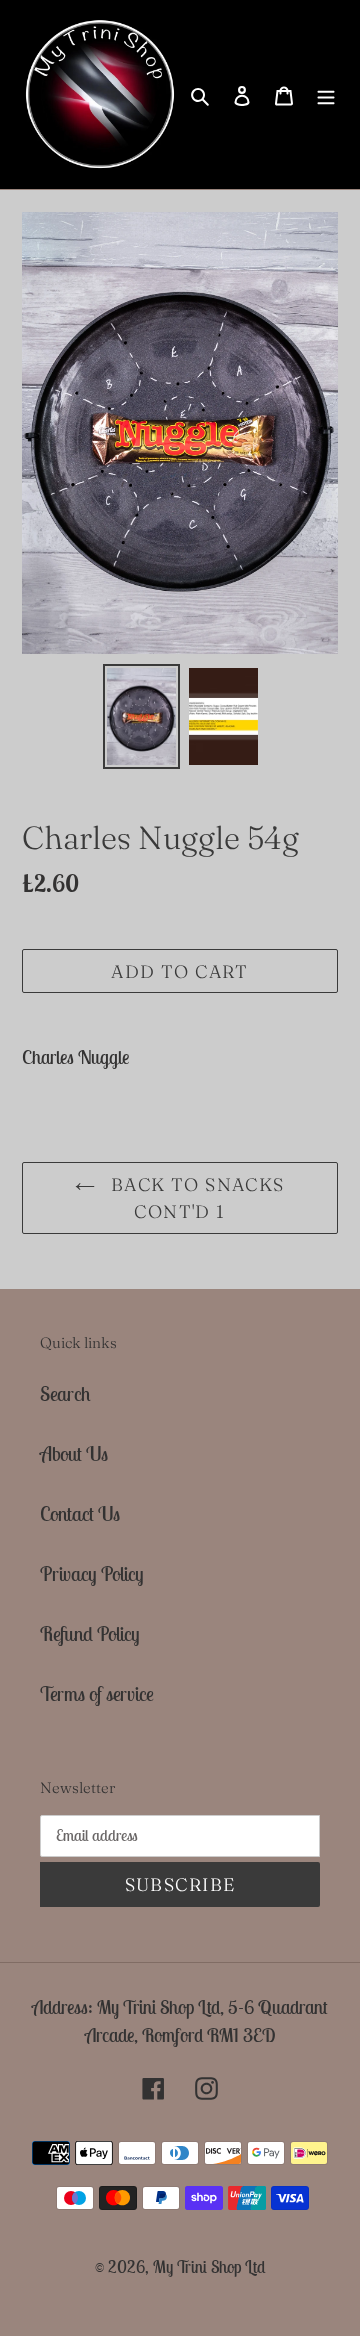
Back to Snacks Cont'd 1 (195, 1198)
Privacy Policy (92, 1573)
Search (65, 1393)
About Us (74, 1453)
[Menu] (326, 94)
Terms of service (97, 1693)
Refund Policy (90, 1633)
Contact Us (80, 1513)
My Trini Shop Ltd (209, 2267)
